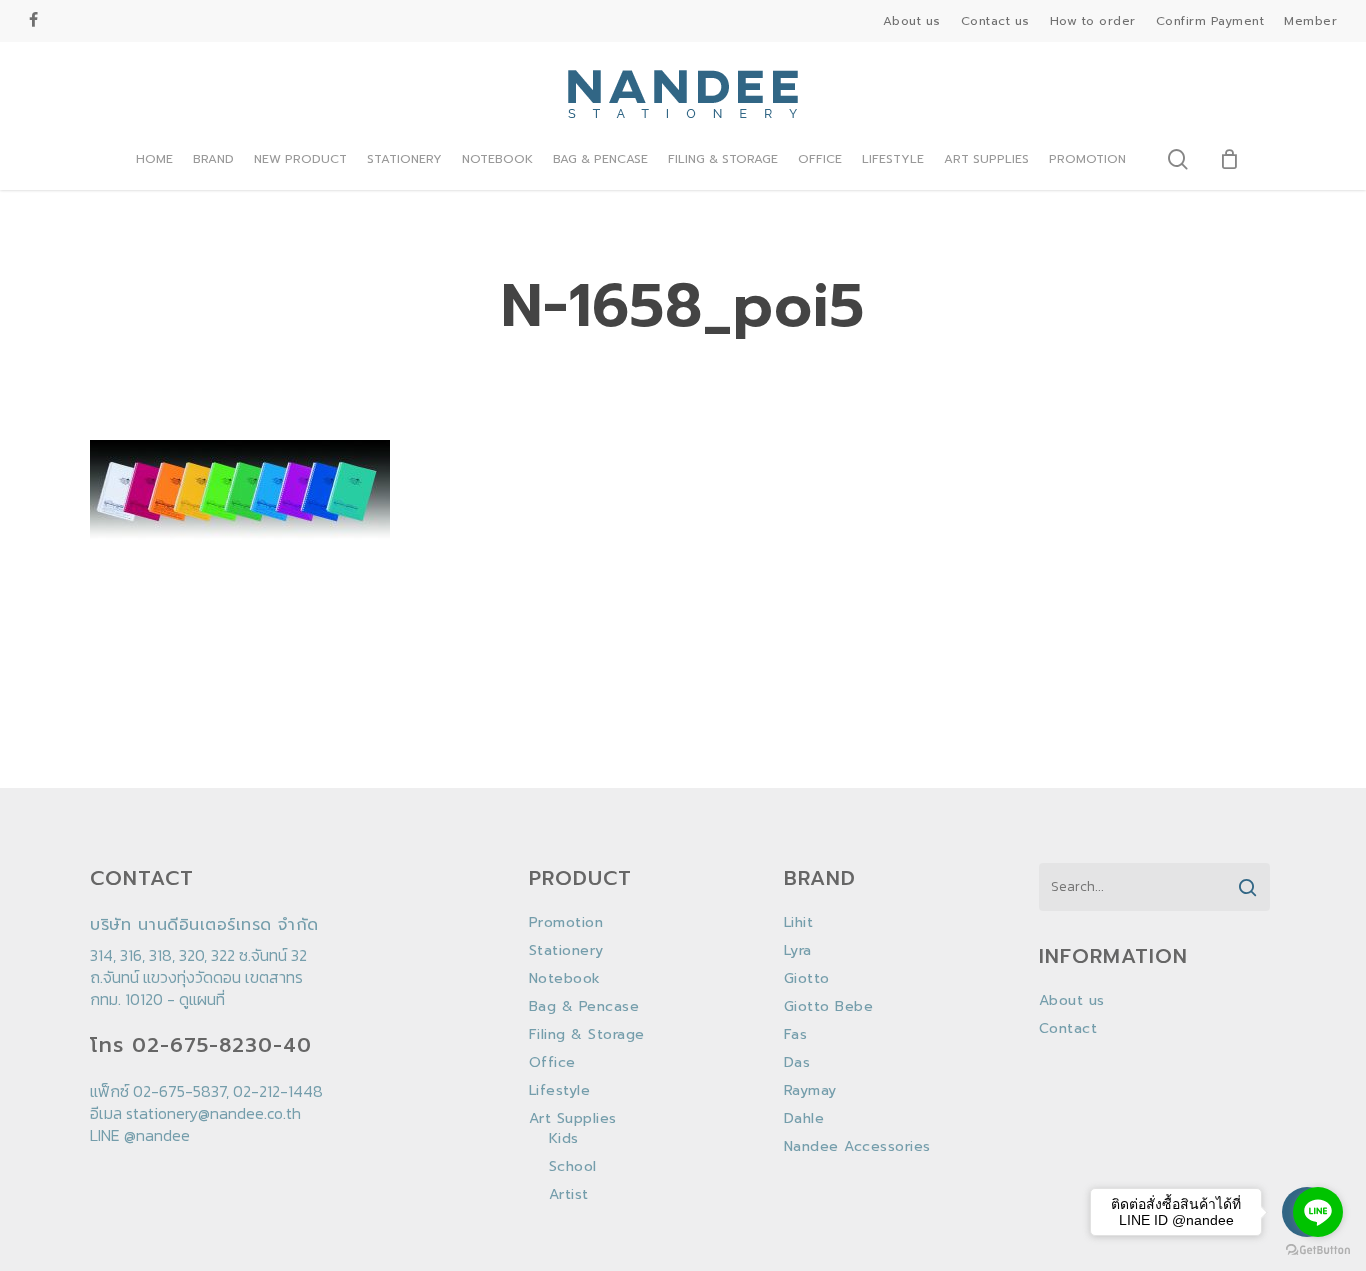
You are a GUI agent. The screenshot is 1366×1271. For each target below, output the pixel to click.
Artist (569, 1195)
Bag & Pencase (584, 1007)
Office (552, 1063)
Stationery (566, 951)
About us (1072, 1001)
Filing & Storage (587, 1035)
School (573, 1167)
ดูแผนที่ (202, 999)
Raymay (810, 1091)
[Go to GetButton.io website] (1318, 1250)
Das (797, 1063)
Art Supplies (573, 1119)
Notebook (565, 979)
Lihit (799, 923)
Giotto (807, 979)
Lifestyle (560, 1091)
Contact (1068, 1029)
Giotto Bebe (829, 1007)
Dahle (804, 1119)
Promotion (566, 923)
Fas (796, 1035)
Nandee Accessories (857, 1147)
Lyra (798, 951)
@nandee (157, 1135)
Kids (564, 1139)
